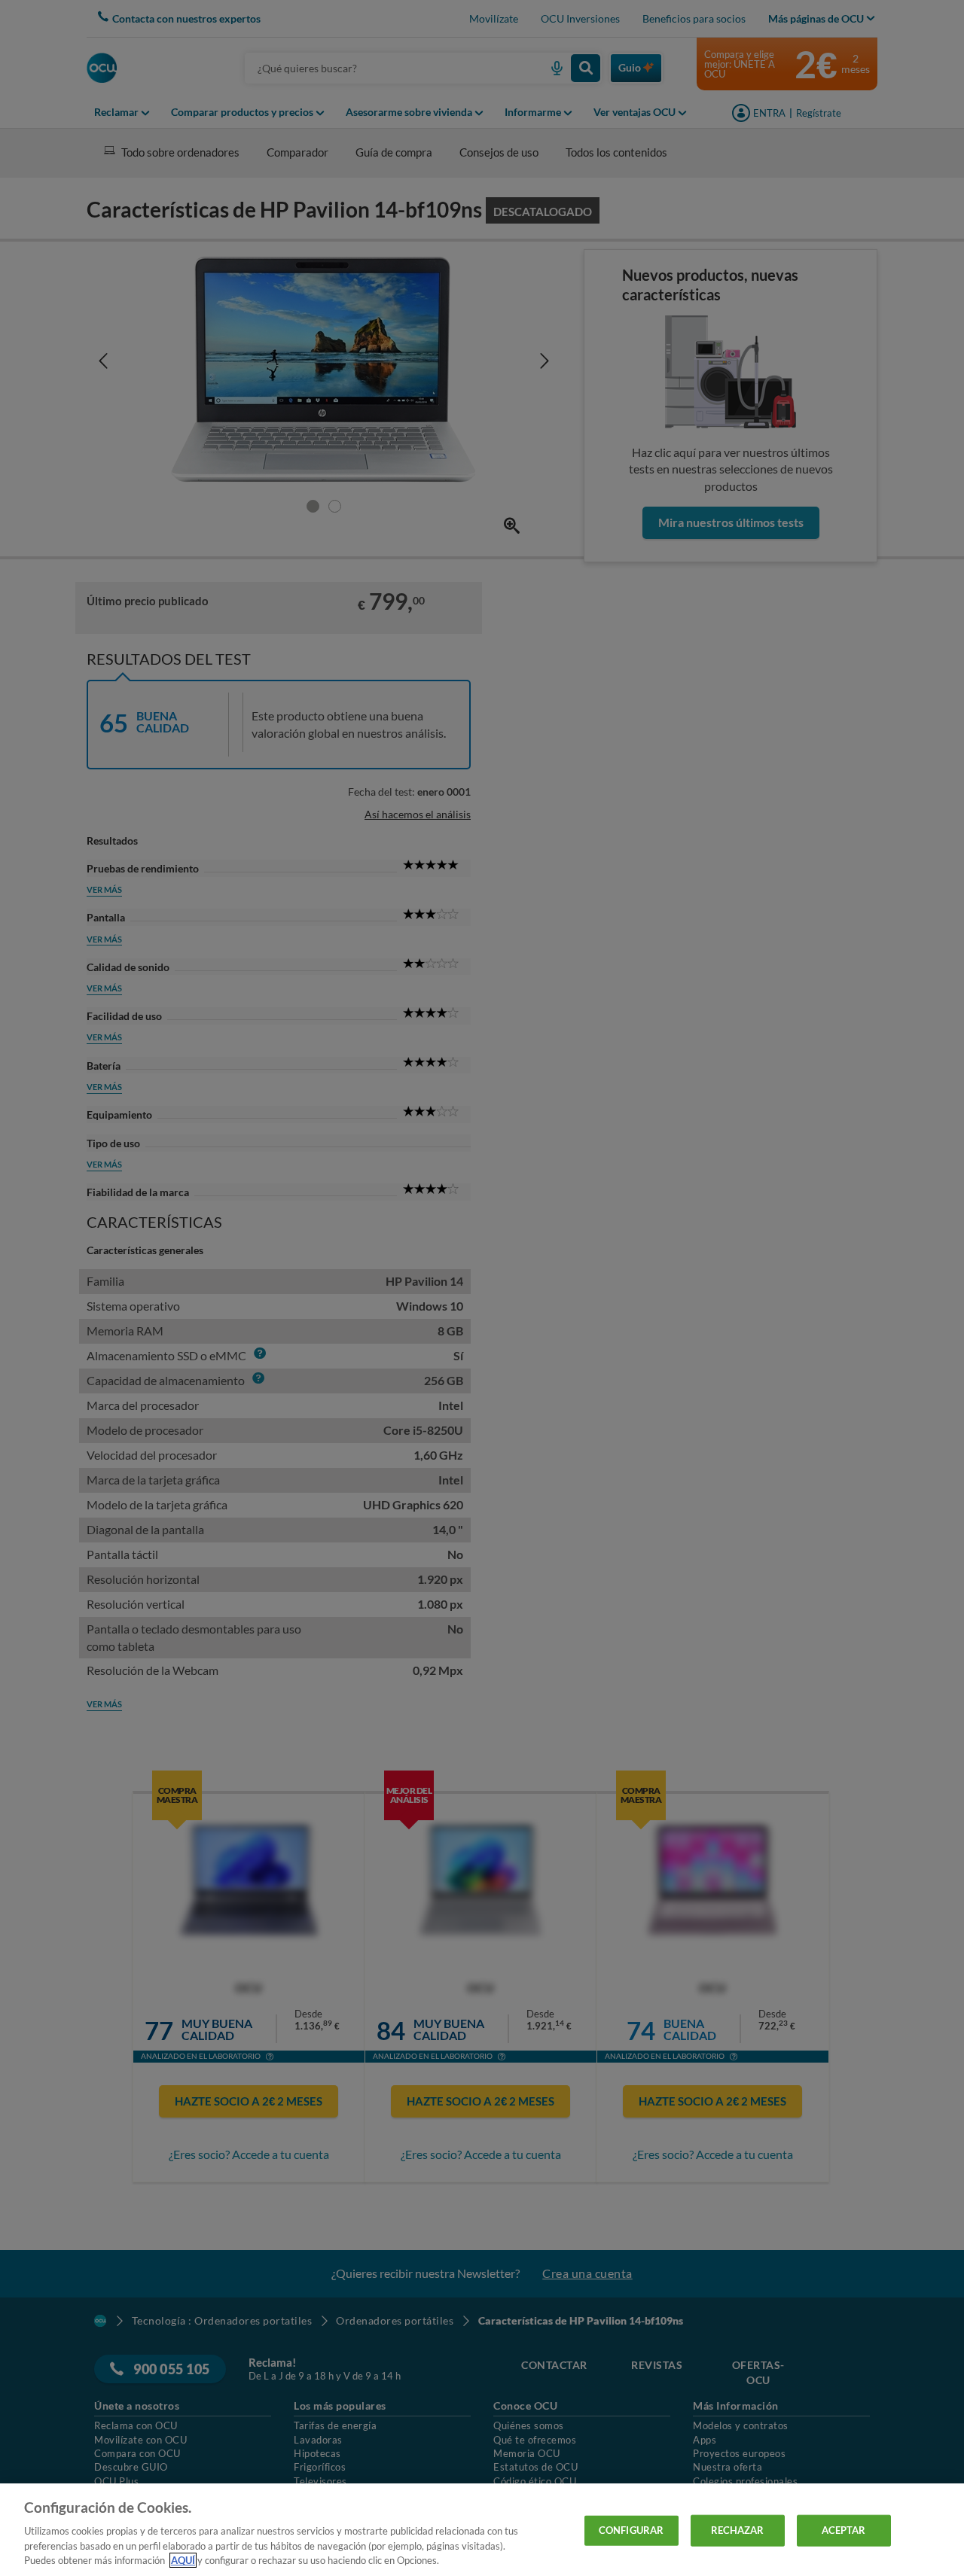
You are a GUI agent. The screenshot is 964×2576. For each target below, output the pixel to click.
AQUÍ (183, 2560)
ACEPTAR (844, 2530)
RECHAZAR (738, 2530)
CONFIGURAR (631, 2530)
